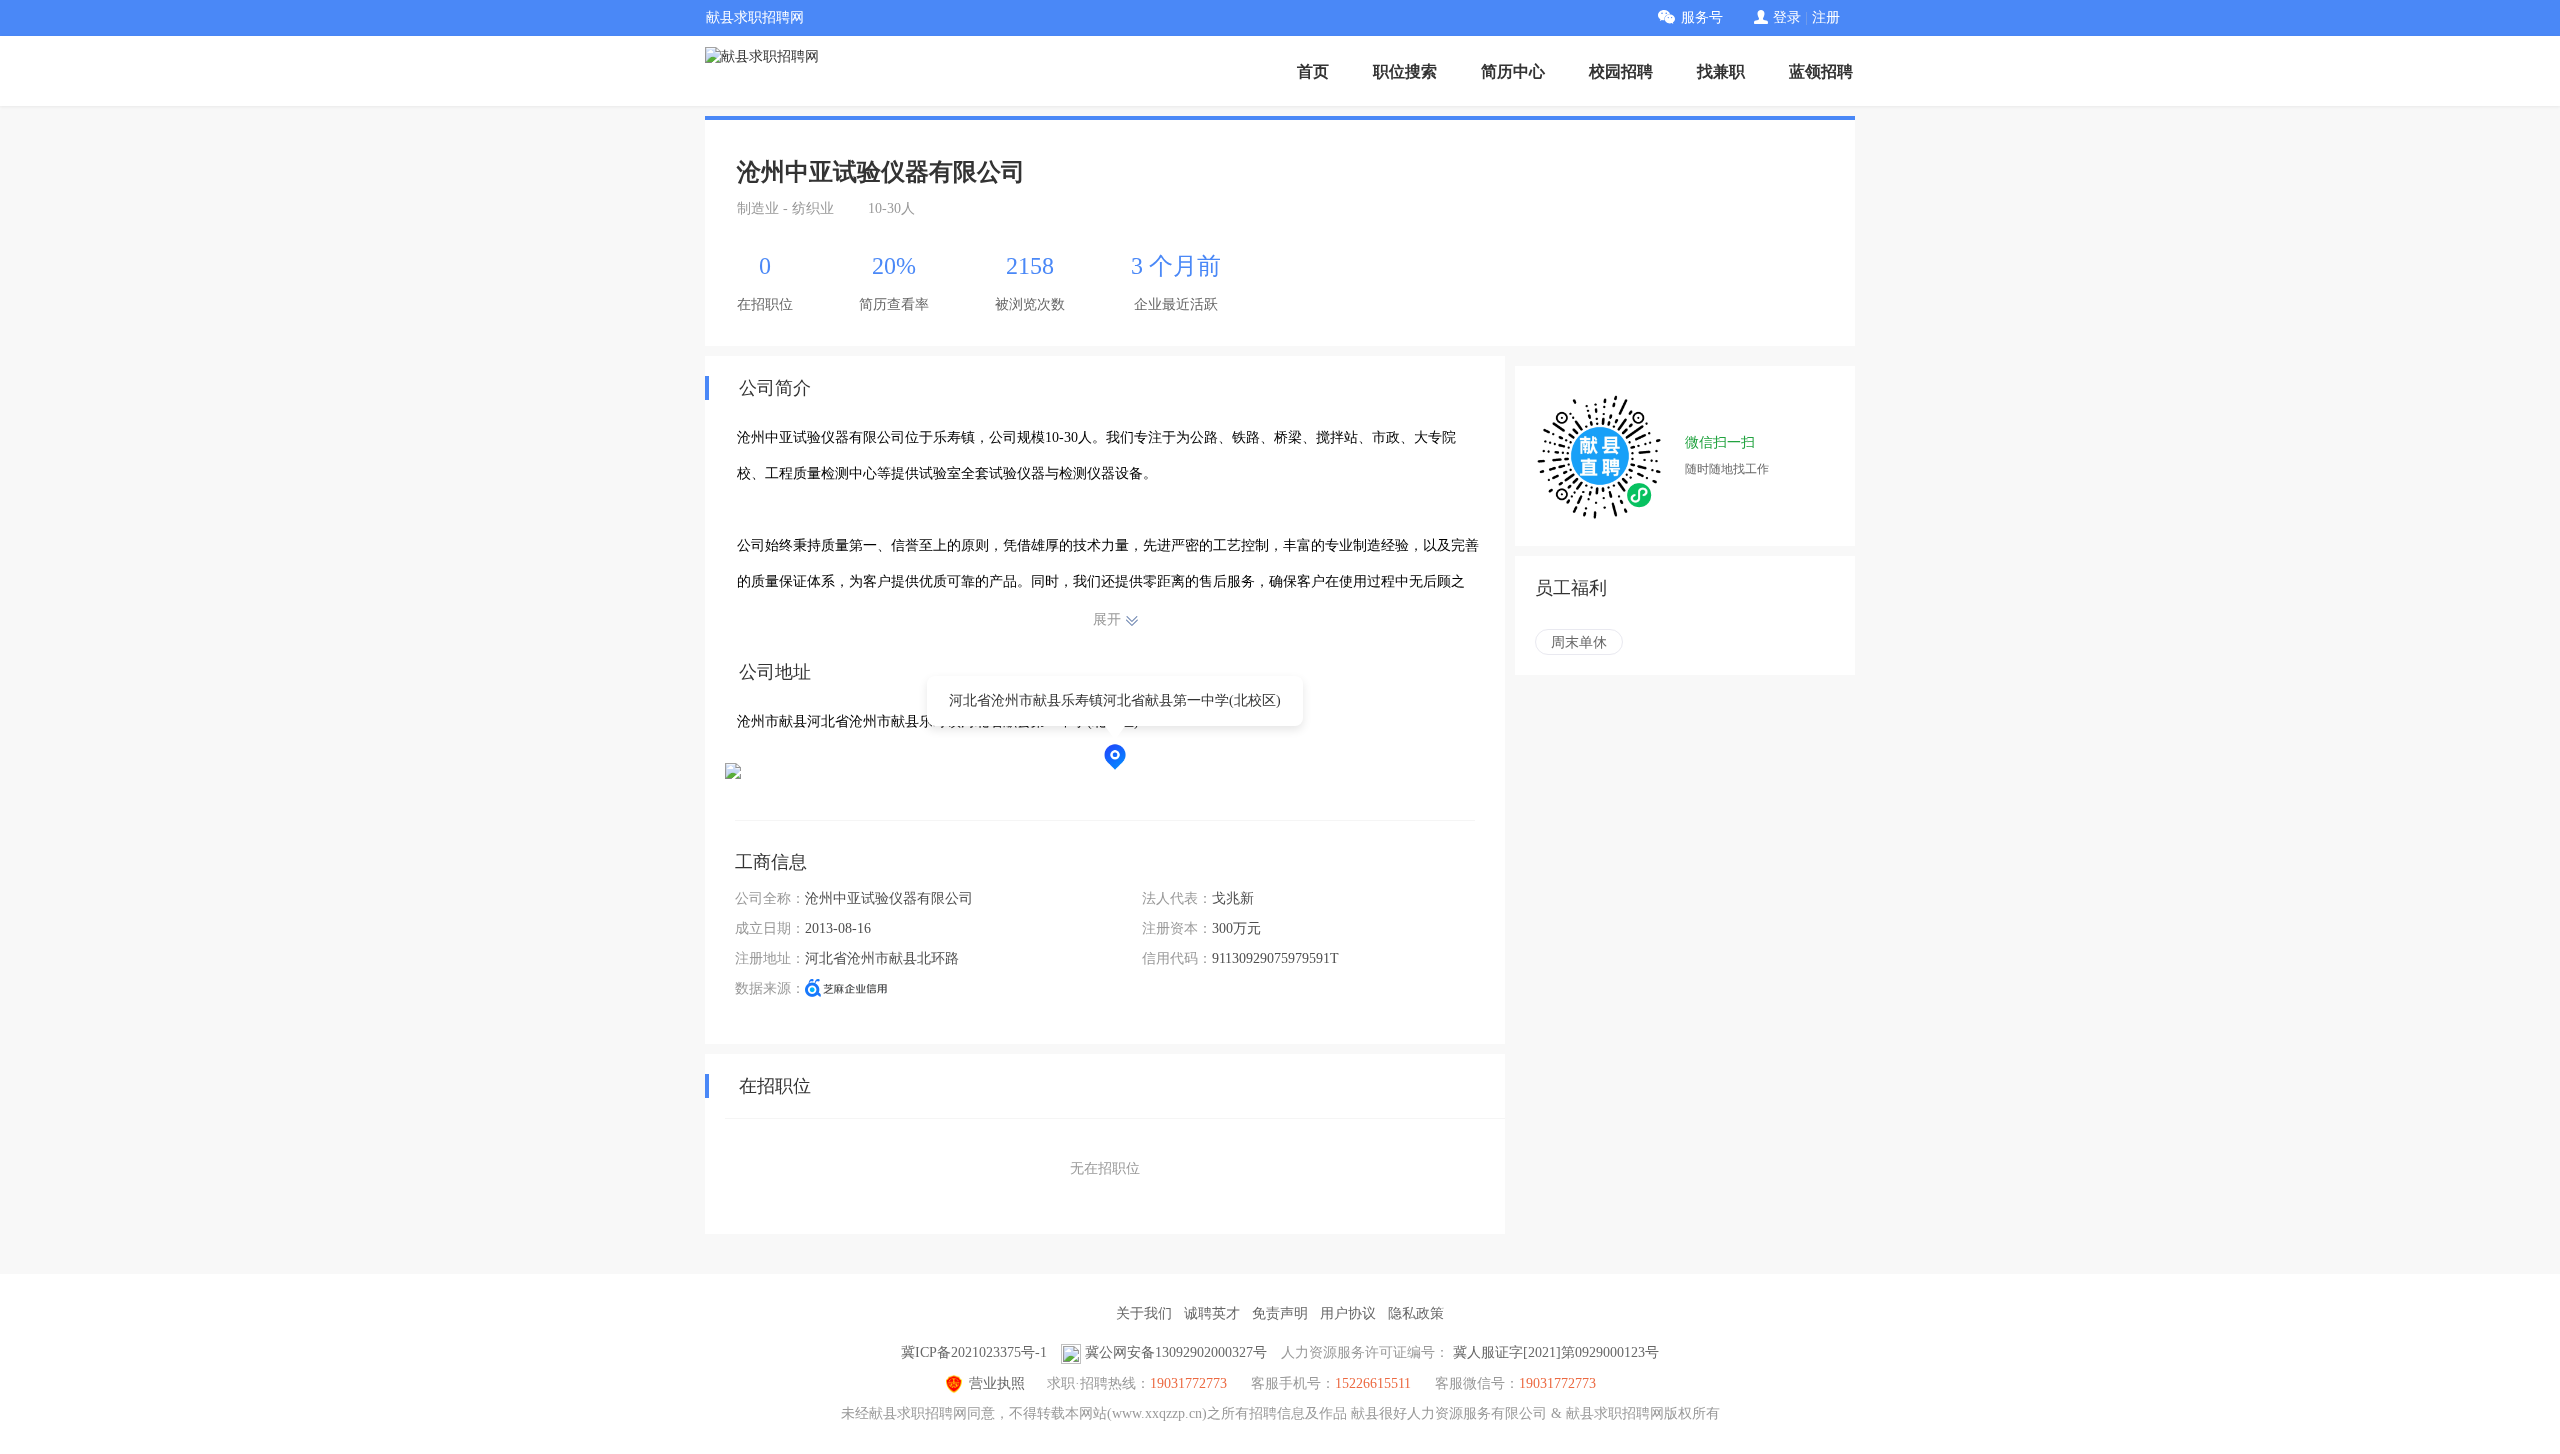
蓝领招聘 (1821, 71)
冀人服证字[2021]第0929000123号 (1556, 1352)
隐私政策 (1416, 1313)
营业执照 (997, 1383)
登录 (1787, 17)
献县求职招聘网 (755, 17)
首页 (1313, 71)
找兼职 (1721, 71)
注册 (1826, 17)
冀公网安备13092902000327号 (1176, 1352)
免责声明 (1280, 1313)
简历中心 (1513, 71)
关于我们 (1144, 1313)
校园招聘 (1621, 71)
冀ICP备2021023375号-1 (974, 1352)
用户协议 (1348, 1313)
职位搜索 (1405, 71)
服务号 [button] (1702, 17)
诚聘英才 (1212, 1313)
